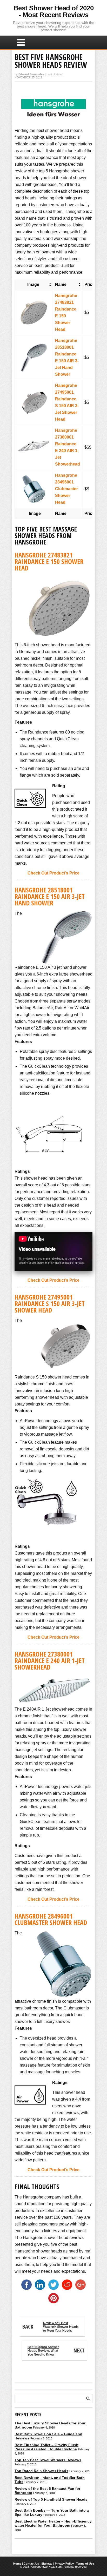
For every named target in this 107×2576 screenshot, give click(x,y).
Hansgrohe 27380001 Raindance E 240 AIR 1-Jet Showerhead (50, 1660)
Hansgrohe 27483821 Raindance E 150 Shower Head (49, 561)
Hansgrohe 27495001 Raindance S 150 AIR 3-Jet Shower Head (50, 1303)
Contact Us (31, 2564)
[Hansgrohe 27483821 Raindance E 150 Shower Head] (34, 300)
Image (32, 284)
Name (61, 284)
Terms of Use (85, 2564)
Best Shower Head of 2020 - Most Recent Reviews (54, 11)
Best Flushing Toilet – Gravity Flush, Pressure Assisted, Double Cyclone (47, 2447)
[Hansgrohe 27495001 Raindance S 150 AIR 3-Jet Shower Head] (34, 390)
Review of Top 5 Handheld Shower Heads (51, 2499)
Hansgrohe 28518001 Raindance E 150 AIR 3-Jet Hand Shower (50, 896)
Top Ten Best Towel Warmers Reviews (48, 2460)
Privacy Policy (64, 2564)
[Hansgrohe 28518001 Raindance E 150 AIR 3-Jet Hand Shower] (34, 345)
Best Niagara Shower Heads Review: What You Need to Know (56, 2351)
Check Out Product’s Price (53, 873)
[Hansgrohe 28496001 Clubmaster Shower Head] (34, 477)
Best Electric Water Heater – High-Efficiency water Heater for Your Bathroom (53, 2523)
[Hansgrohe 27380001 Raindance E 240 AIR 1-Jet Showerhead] (34, 435)
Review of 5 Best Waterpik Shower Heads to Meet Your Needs (51, 2327)
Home (17, 2564)
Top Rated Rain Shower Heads (41, 2471)
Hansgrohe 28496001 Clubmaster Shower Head (66, 489)
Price (89, 284)
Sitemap (47, 2564)
